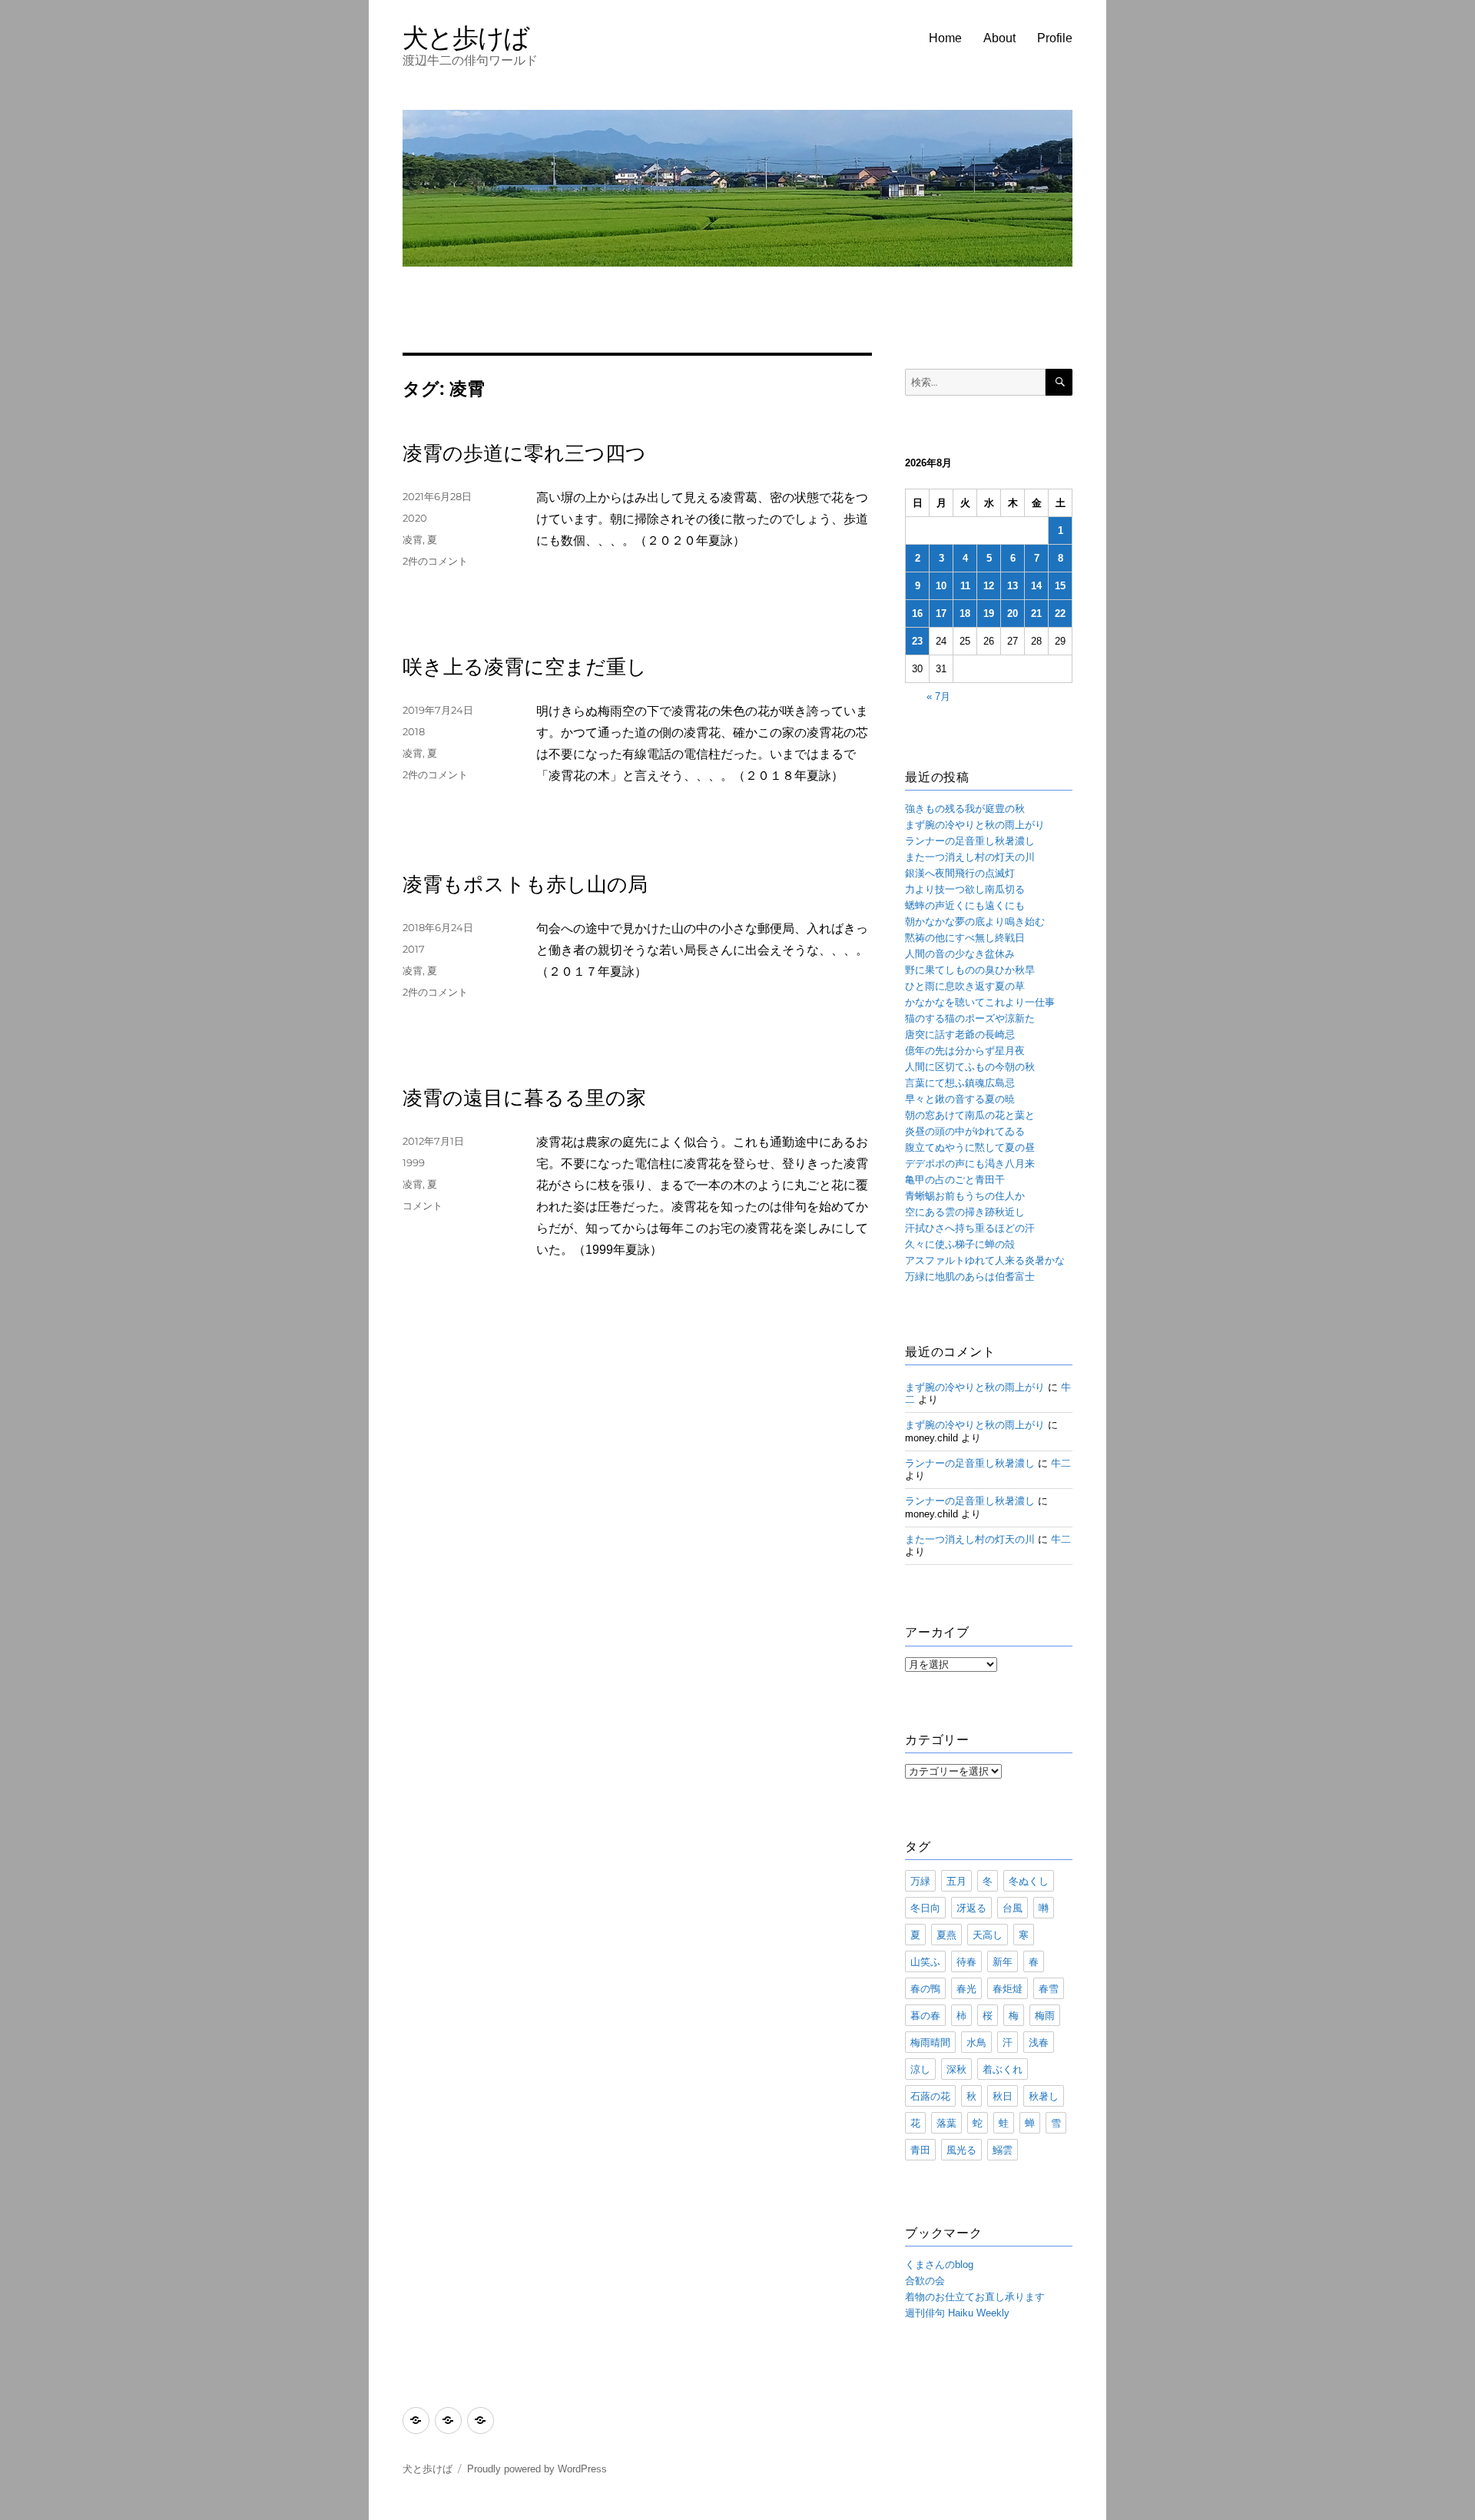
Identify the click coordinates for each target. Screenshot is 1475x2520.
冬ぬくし (1029, 1881)
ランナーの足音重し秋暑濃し (970, 841)
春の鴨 (925, 1988)
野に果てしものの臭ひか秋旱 (970, 970)
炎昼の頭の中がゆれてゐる (965, 1131)
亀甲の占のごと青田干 (955, 1180)
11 (965, 586)
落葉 (946, 2123)
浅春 (1039, 2042)
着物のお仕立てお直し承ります (975, 2297)
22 (1060, 613)
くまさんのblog (939, 2265)
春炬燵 (1008, 1988)
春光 (966, 1988)
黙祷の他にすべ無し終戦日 (965, 938)
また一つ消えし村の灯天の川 (970, 857)
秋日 (1003, 2096)
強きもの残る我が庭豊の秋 (965, 809)
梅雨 (1045, 2015)
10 (941, 586)
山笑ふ (925, 1961)
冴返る (971, 1908)
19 (989, 613)
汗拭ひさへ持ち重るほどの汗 (970, 1228)
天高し (988, 1935)
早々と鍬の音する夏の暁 (960, 1099)
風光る (961, 2150)
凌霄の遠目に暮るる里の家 (524, 1098)
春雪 (1049, 1988)
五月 (956, 1881)
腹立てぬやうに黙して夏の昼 (970, 1147)
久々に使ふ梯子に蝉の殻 (960, 1244)
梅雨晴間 (930, 2042)
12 (989, 586)
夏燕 (946, 1935)
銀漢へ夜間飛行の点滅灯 (960, 873)
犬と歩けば (466, 37)
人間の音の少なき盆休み (960, 954)
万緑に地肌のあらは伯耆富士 (970, 1277)
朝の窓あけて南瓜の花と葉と (970, 1115)
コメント (423, 1205)
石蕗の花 (930, 2096)
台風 (1013, 1908)
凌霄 (413, 539)
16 (917, 613)
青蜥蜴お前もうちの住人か (965, 1196)
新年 (1003, 1961)
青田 (920, 2150)
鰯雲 (1003, 2150)
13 (1013, 586)
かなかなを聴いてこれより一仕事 (980, 1002)
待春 (966, 1961)
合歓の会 (925, 2281)
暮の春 (925, 2015)
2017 (414, 949)
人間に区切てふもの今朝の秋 (970, 1067)
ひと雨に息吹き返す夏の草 (965, 986)
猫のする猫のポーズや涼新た (970, 1018)
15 (1060, 586)
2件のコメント (435, 561)
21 (1036, 613)
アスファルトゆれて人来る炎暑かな (985, 1260)
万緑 (920, 1881)
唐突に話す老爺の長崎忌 (960, 1035)
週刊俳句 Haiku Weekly (957, 2313)
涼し (920, 2069)
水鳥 (976, 2042)
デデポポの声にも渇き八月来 (970, 1164)
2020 (415, 518)
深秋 (956, 2069)
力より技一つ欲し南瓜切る (965, 889)
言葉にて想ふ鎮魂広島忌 (960, 1083)
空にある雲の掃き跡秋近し (965, 1212)
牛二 (1061, 1463)
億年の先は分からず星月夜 (965, 1051)
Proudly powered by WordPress (537, 2469)
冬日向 (925, 1908)
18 (965, 613)
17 (941, 613)
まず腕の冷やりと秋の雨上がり (975, 825)
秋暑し (1044, 2096)
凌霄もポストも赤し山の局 (525, 884)
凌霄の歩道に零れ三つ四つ (524, 453)
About (999, 38)
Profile (1055, 38)
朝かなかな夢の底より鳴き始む (975, 922)
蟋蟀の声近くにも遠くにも (965, 905)
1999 (414, 1162)
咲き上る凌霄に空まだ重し (525, 667)
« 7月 (938, 696)
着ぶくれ (1003, 2069)
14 (1036, 586)
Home (945, 38)
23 (917, 641)
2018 (414, 731)
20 (1013, 613)
